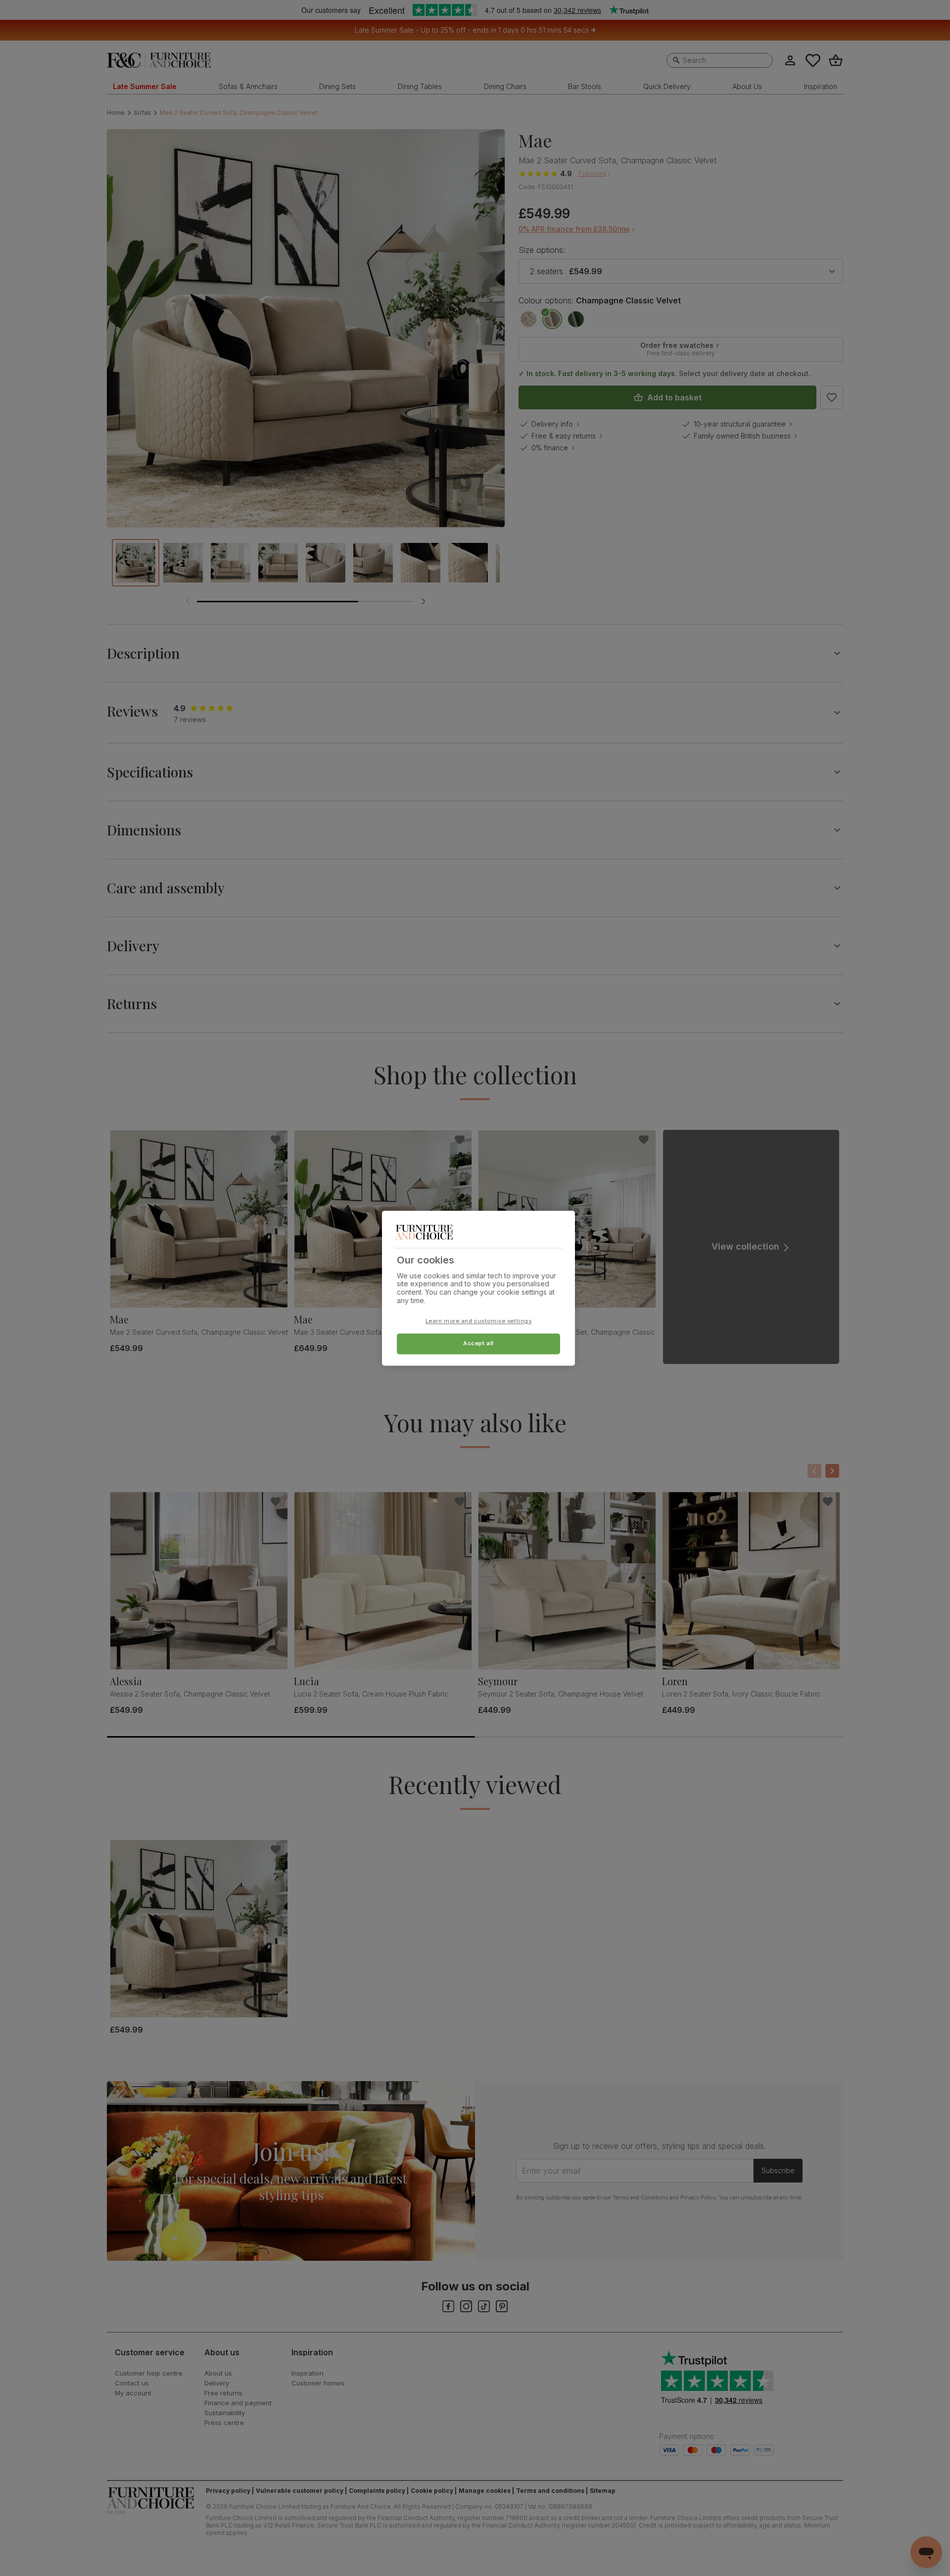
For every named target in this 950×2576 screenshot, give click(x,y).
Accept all (478, 1343)
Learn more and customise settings (479, 1321)
